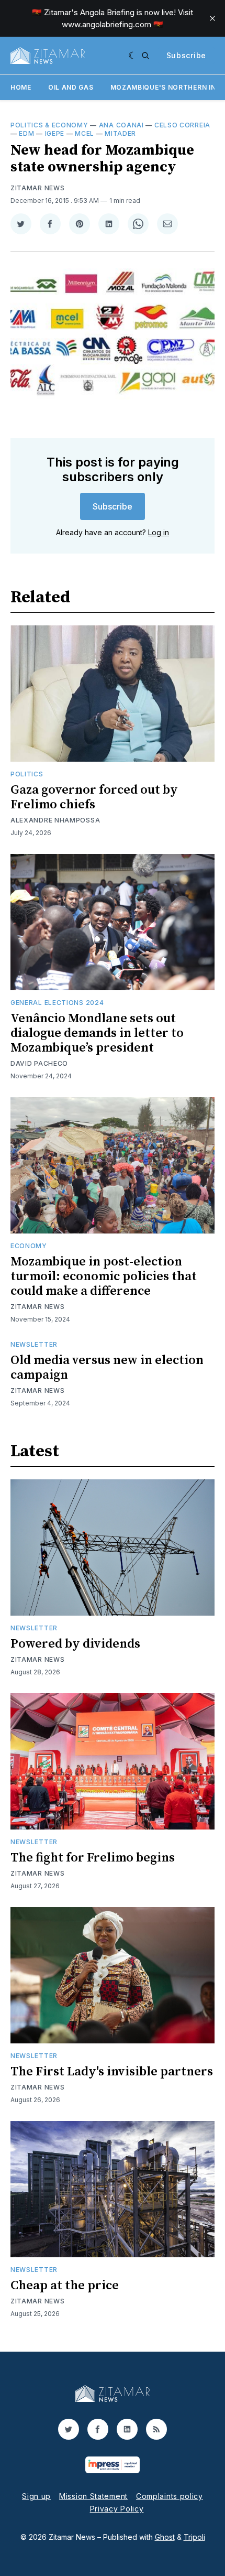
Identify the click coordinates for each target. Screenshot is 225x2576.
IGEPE (55, 133)
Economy (29, 1246)
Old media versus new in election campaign (107, 1368)
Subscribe (186, 55)
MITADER (120, 133)
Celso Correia (182, 125)
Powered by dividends (75, 1644)
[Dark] (133, 56)
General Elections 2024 (57, 1003)
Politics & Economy (49, 125)
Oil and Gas (71, 87)
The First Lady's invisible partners (112, 2072)
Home (21, 87)
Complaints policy (170, 2496)
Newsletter (34, 1344)
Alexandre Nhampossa (55, 820)
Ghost (165, 2537)
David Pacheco (39, 1063)
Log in (159, 532)
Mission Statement (93, 2496)
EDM (26, 133)
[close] (212, 18)
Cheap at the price (65, 2286)
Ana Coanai (121, 125)
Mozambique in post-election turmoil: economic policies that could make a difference (104, 1276)
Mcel (85, 133)
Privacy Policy (117, 2509)
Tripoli (194, 2537)
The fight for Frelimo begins (93, 1858)
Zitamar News (37, 188)
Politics (27, 774)
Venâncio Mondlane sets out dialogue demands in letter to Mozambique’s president (97, 1033)
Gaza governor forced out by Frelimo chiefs (94, 797)
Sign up (36, 2496)
